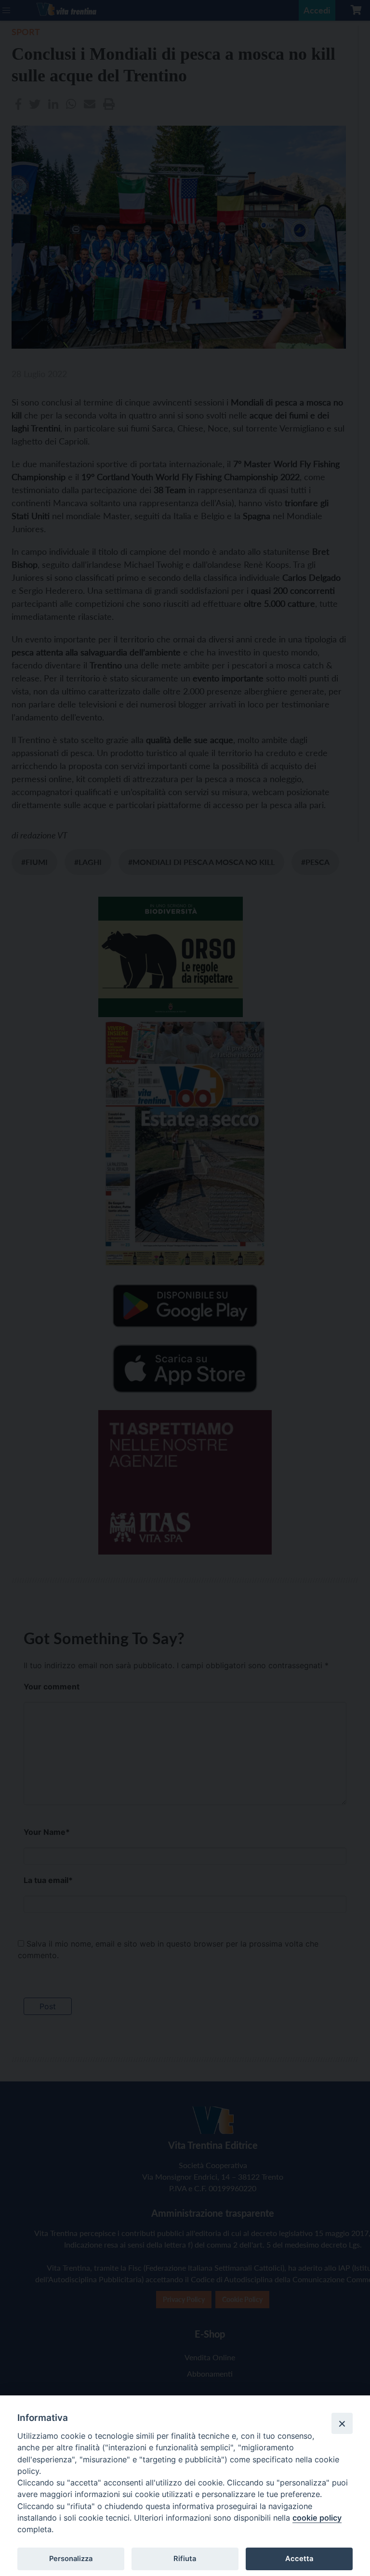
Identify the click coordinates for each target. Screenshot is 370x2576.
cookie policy (317, 2518)
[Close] (342, 2423)
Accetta (299, 2559)
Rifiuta (185, 2559)
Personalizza (71, 2559)
